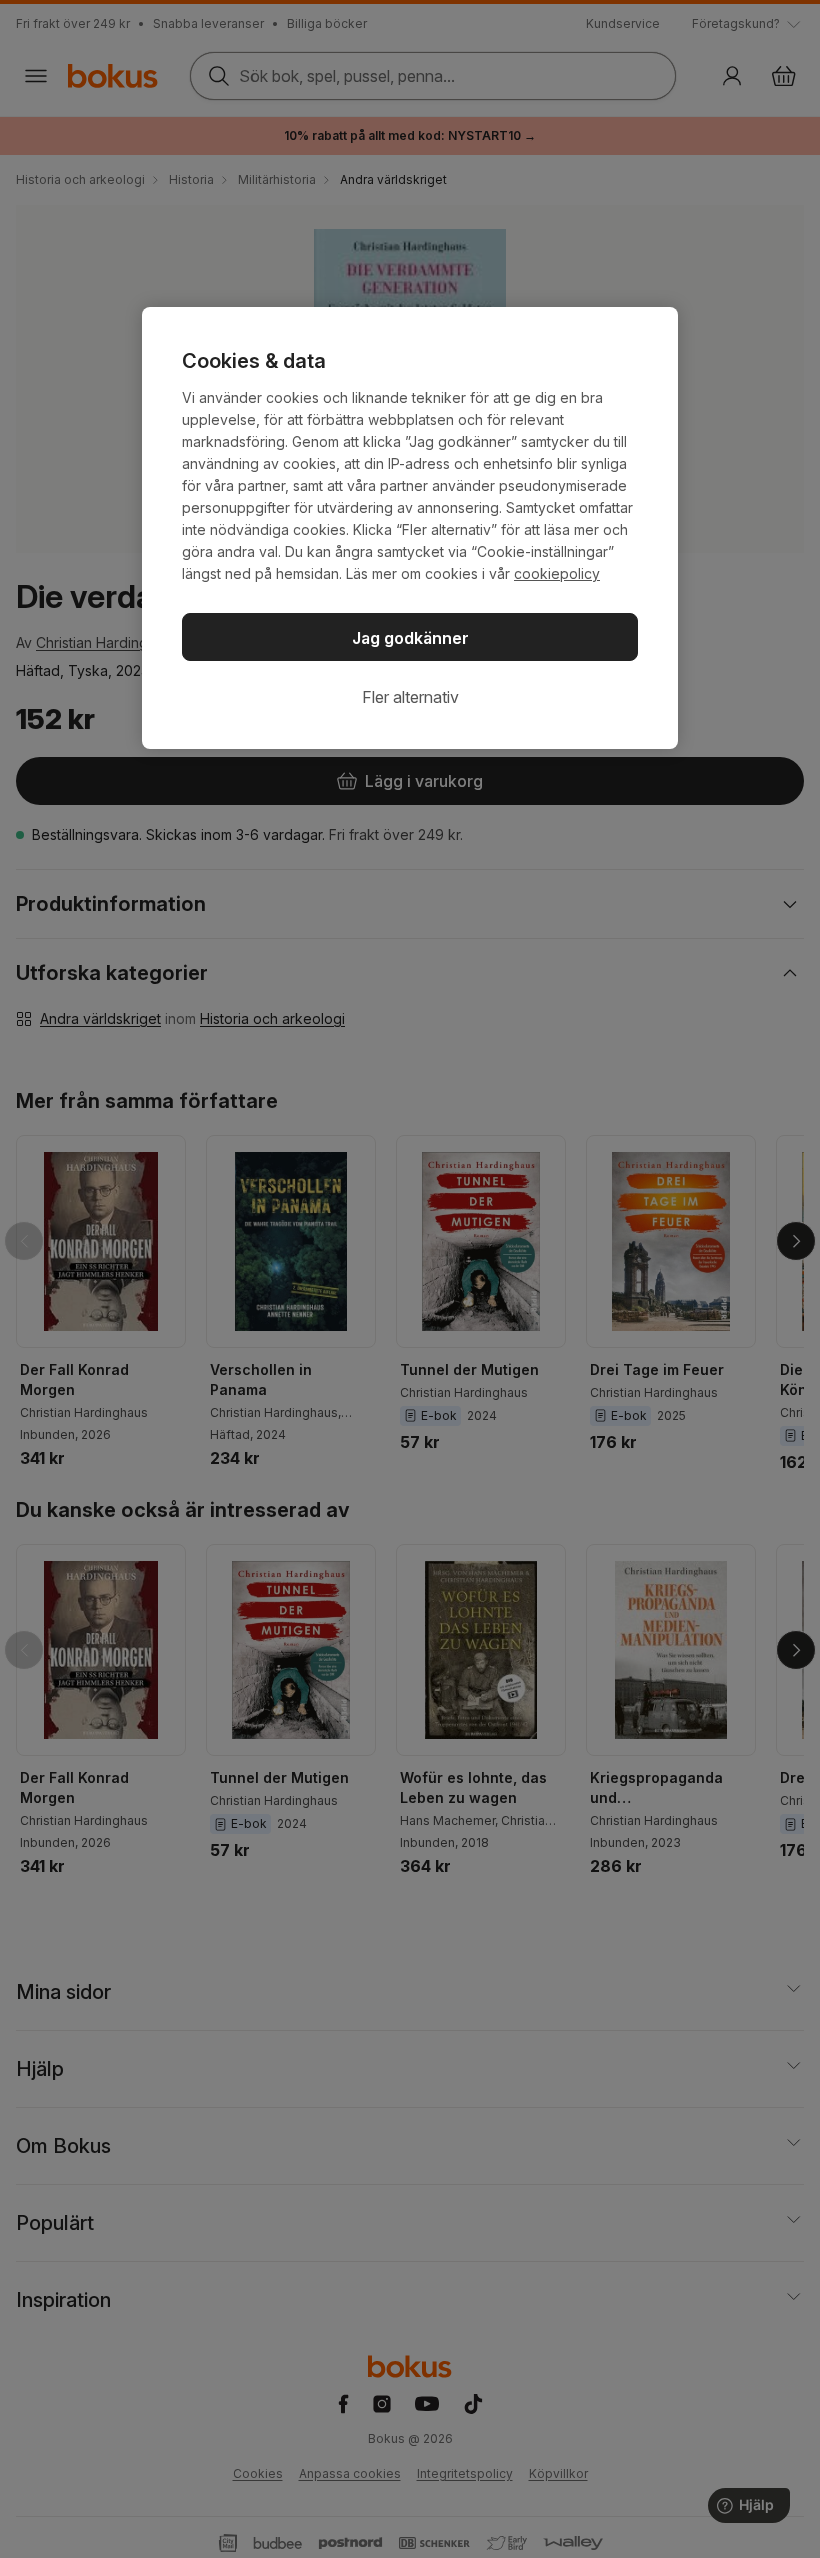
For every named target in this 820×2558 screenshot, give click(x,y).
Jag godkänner (410, 638)
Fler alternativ (410, 697)
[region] (410, 528)
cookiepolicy (557, 573)
